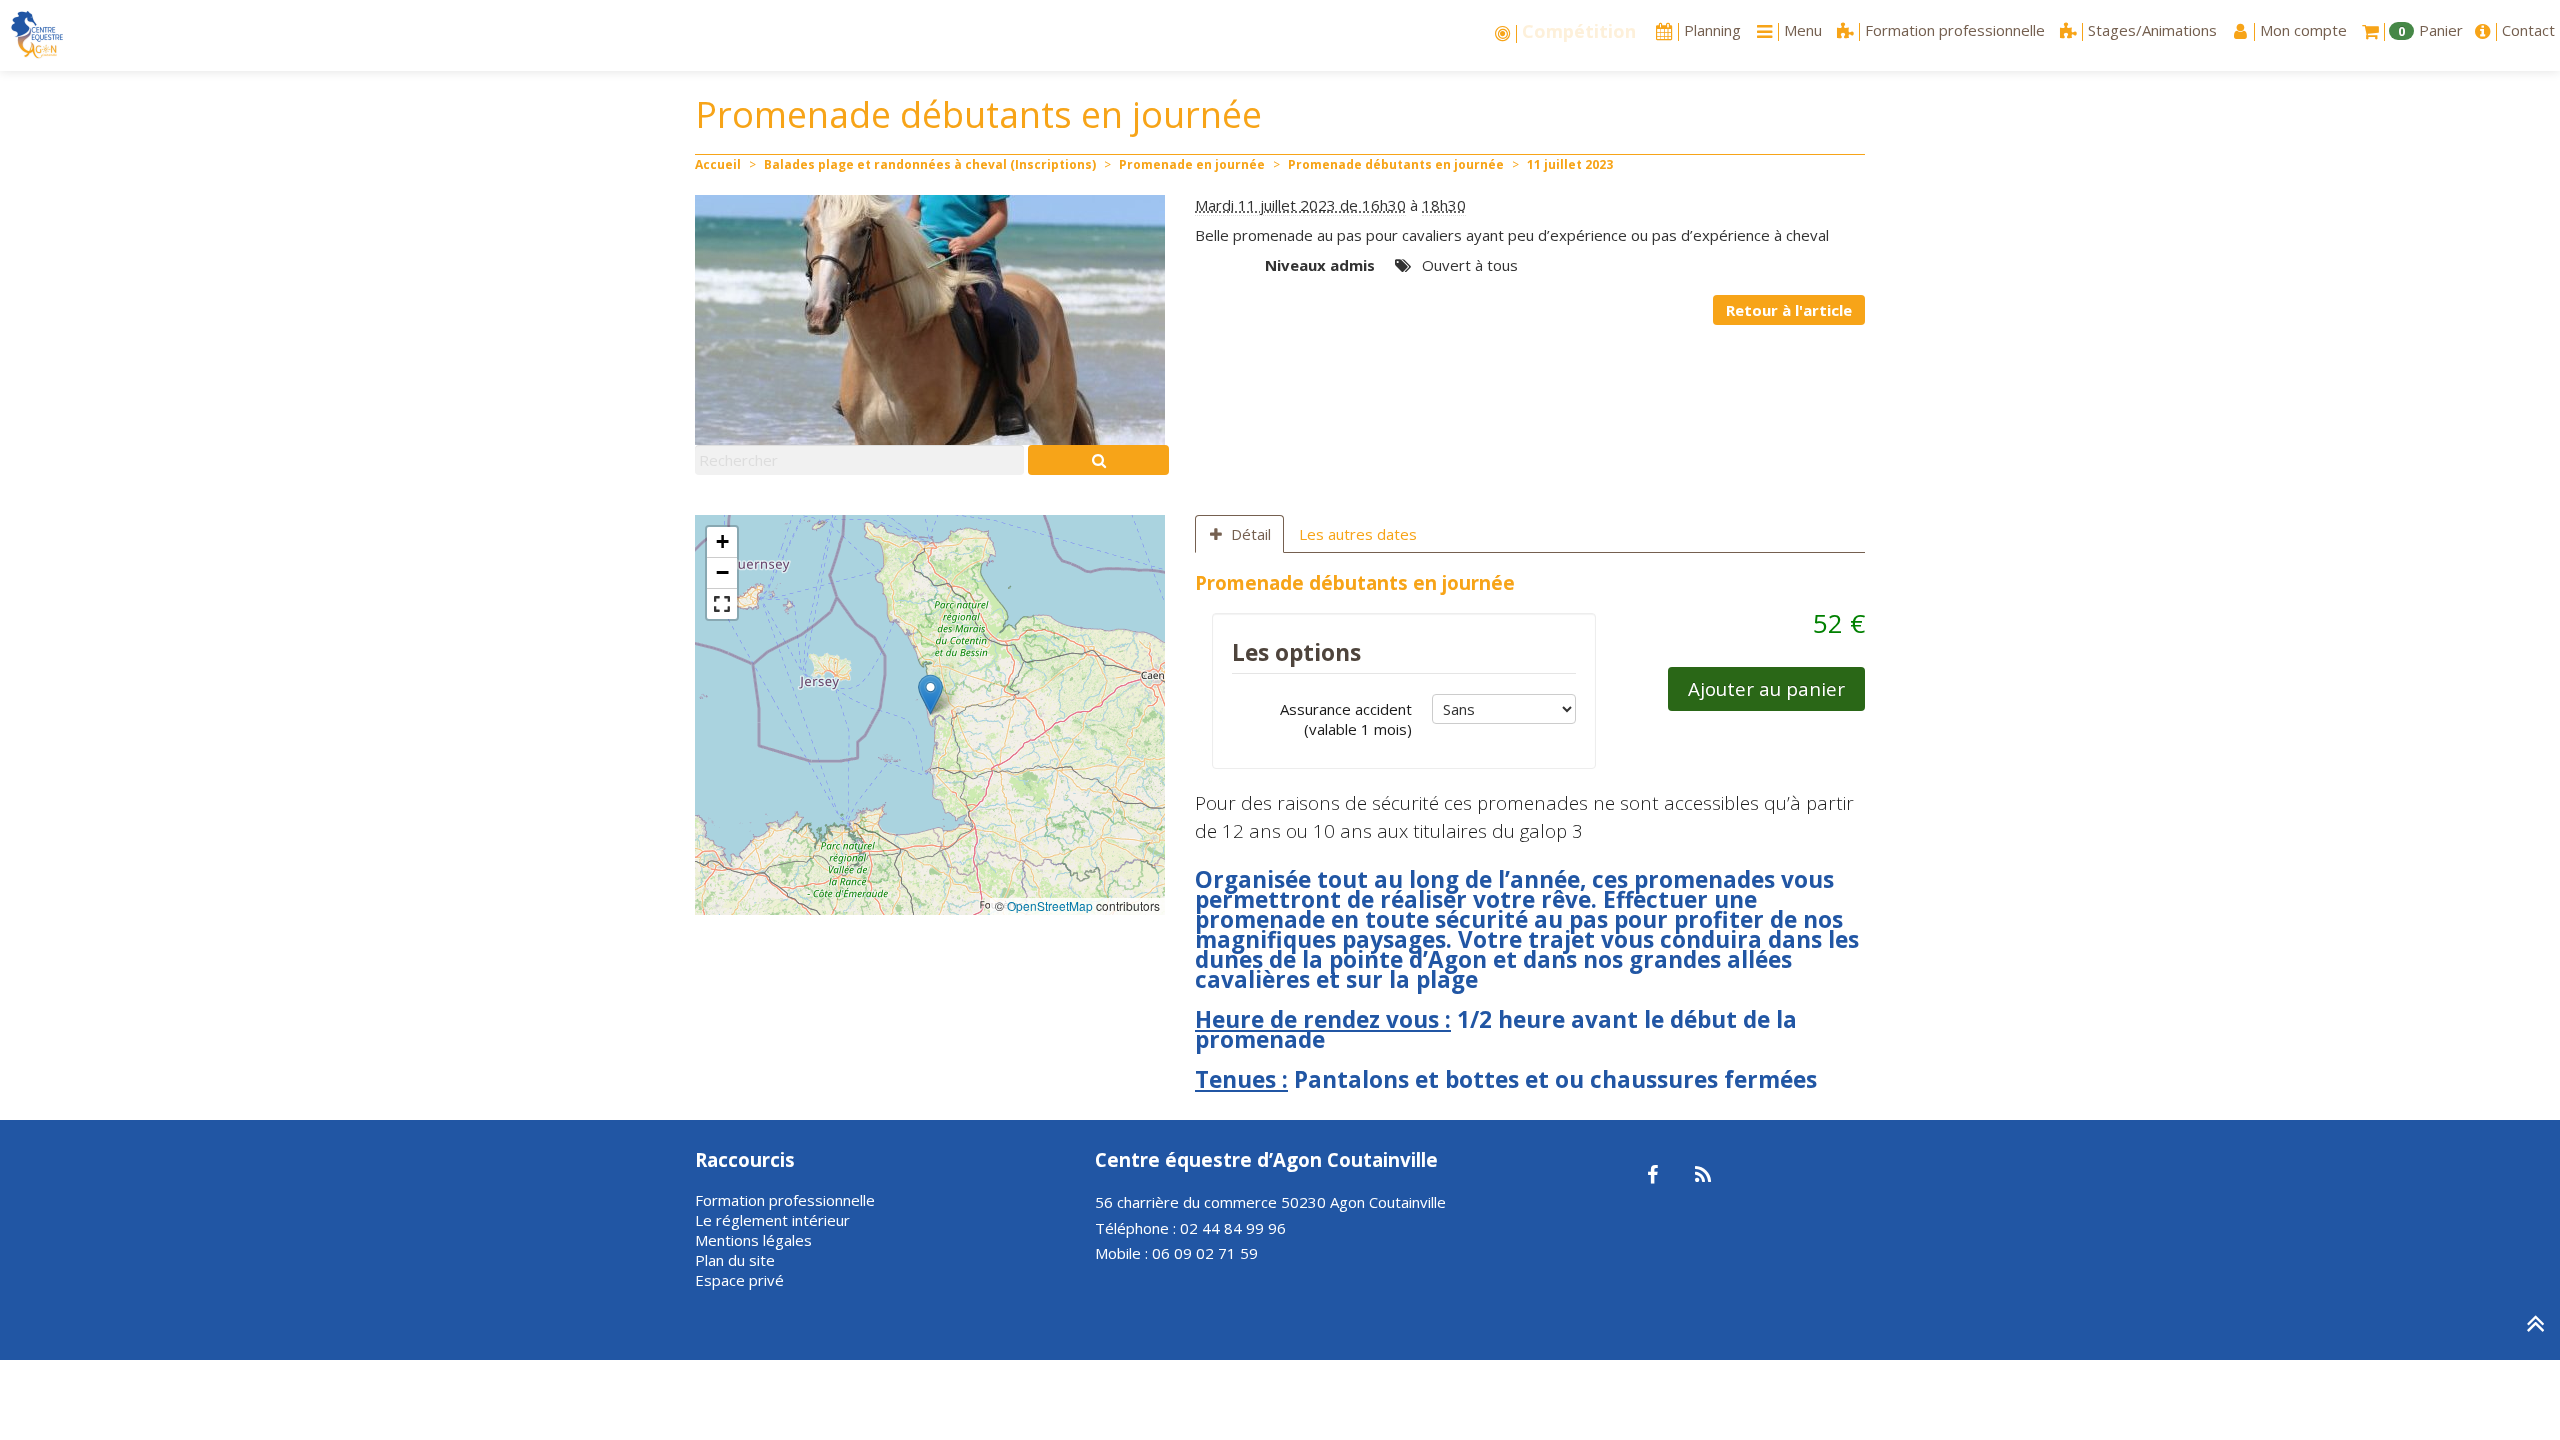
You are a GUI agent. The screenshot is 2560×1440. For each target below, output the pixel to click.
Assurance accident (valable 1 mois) (1346, 719)
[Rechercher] (1098, 460)
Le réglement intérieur (772, 1220)
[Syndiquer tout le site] (1702, 1176)
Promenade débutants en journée (1396, 164)
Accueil (718, 164)
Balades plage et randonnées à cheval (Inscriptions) (930, 164)
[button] (930, 694)
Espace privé (739, 1280)
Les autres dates (1358, 534)
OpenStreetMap (1050, 905)
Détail (1251, 534)
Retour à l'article (1789, 310)
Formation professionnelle (785, 1200)
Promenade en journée (1192, 164)
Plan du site (735, 1260)
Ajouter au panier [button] (1766, 688)
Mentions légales (753, 1240)
